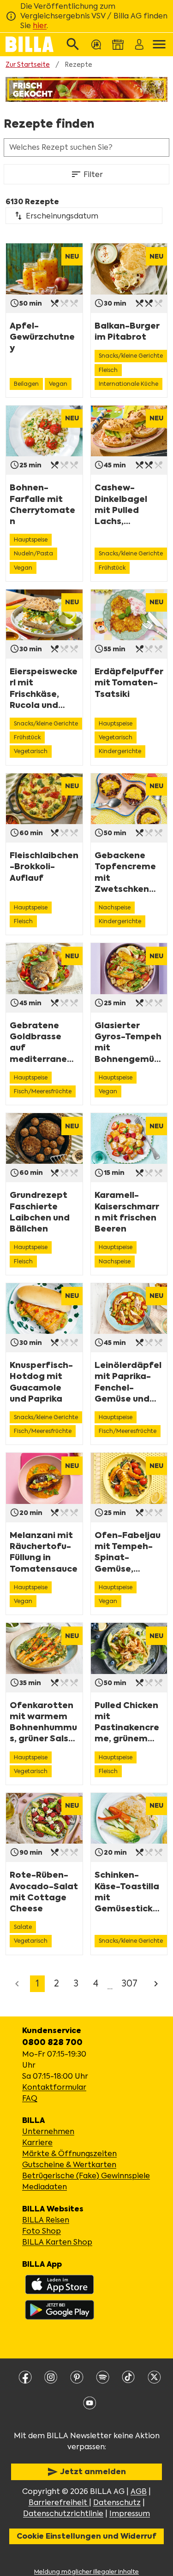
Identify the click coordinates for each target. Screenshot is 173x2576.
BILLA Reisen (46, 2220)
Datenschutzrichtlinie (63, 2514)
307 (130, 1984)
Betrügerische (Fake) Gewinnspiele (86, 2176)
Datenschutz (117, 2502)
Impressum (130, 2514)
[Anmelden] (138, 44)
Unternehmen (48, 2131)
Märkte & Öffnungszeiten (69, 2154)
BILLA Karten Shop (57, 2242)
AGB (139, 2491)
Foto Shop (42, 2231)
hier (40, 26)
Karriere (37, 2143)
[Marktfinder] (116, 44)
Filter (87, 174)
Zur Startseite (28, 65)
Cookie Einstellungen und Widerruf (86, 2536)
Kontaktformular (54, 2087)
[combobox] (84, 216)
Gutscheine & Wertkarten (69, 2165)
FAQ (30, 2098)
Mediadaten (45, 2187)
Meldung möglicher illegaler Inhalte (86, 2572)
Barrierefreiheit (59, 2502)
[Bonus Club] (95, 44)
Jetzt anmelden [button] (86, 2472)
